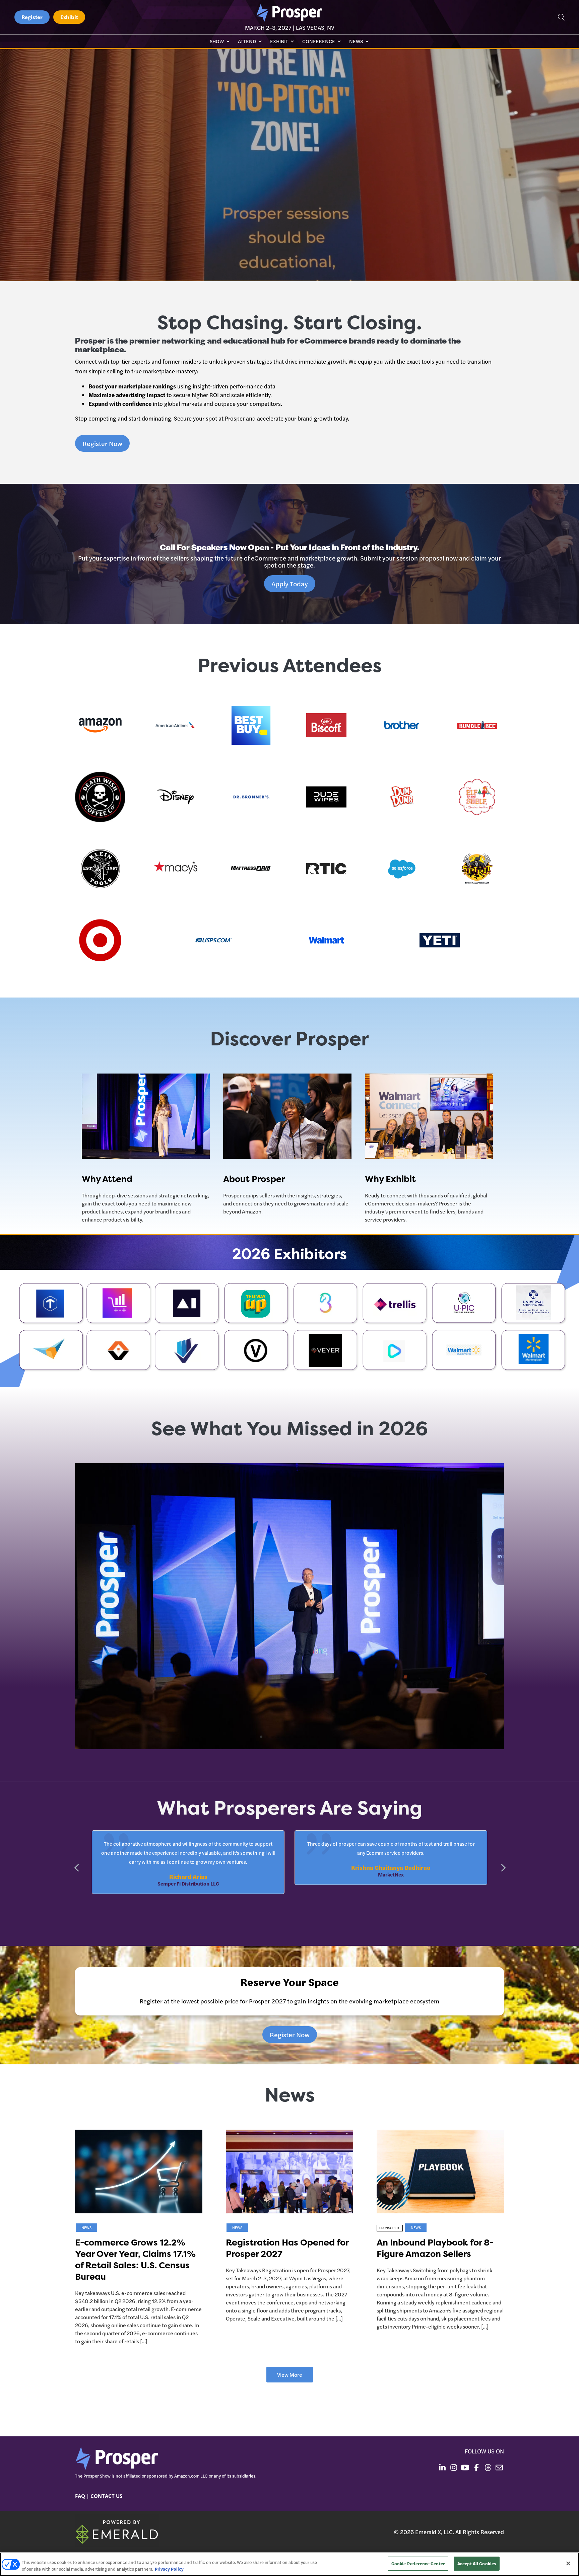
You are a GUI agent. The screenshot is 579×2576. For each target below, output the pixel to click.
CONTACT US (106, 2496)
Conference (319, 42)
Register (32, 17)
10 (312, 1737)
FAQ (80, 2496)
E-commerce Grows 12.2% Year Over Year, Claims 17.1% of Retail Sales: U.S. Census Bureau (135, 2260)
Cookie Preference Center (418, 2563)
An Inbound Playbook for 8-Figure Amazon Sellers (435, 2248)
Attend (247, 42)
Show (217, 42)
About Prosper (254, 1179)
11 (318, 1737)
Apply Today (290, 583)
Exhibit (69, 17)
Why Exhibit (390, 1179)
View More (290, 2375)
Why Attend (107, 1179)
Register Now (102, 443)
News (356, 42)
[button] (503, 1867)
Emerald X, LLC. (435, 2532)
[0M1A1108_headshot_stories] (289, 1747)
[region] (289, 2564)
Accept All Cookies (477, 2563)
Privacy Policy (169, 2569)
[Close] (568, 2563)
